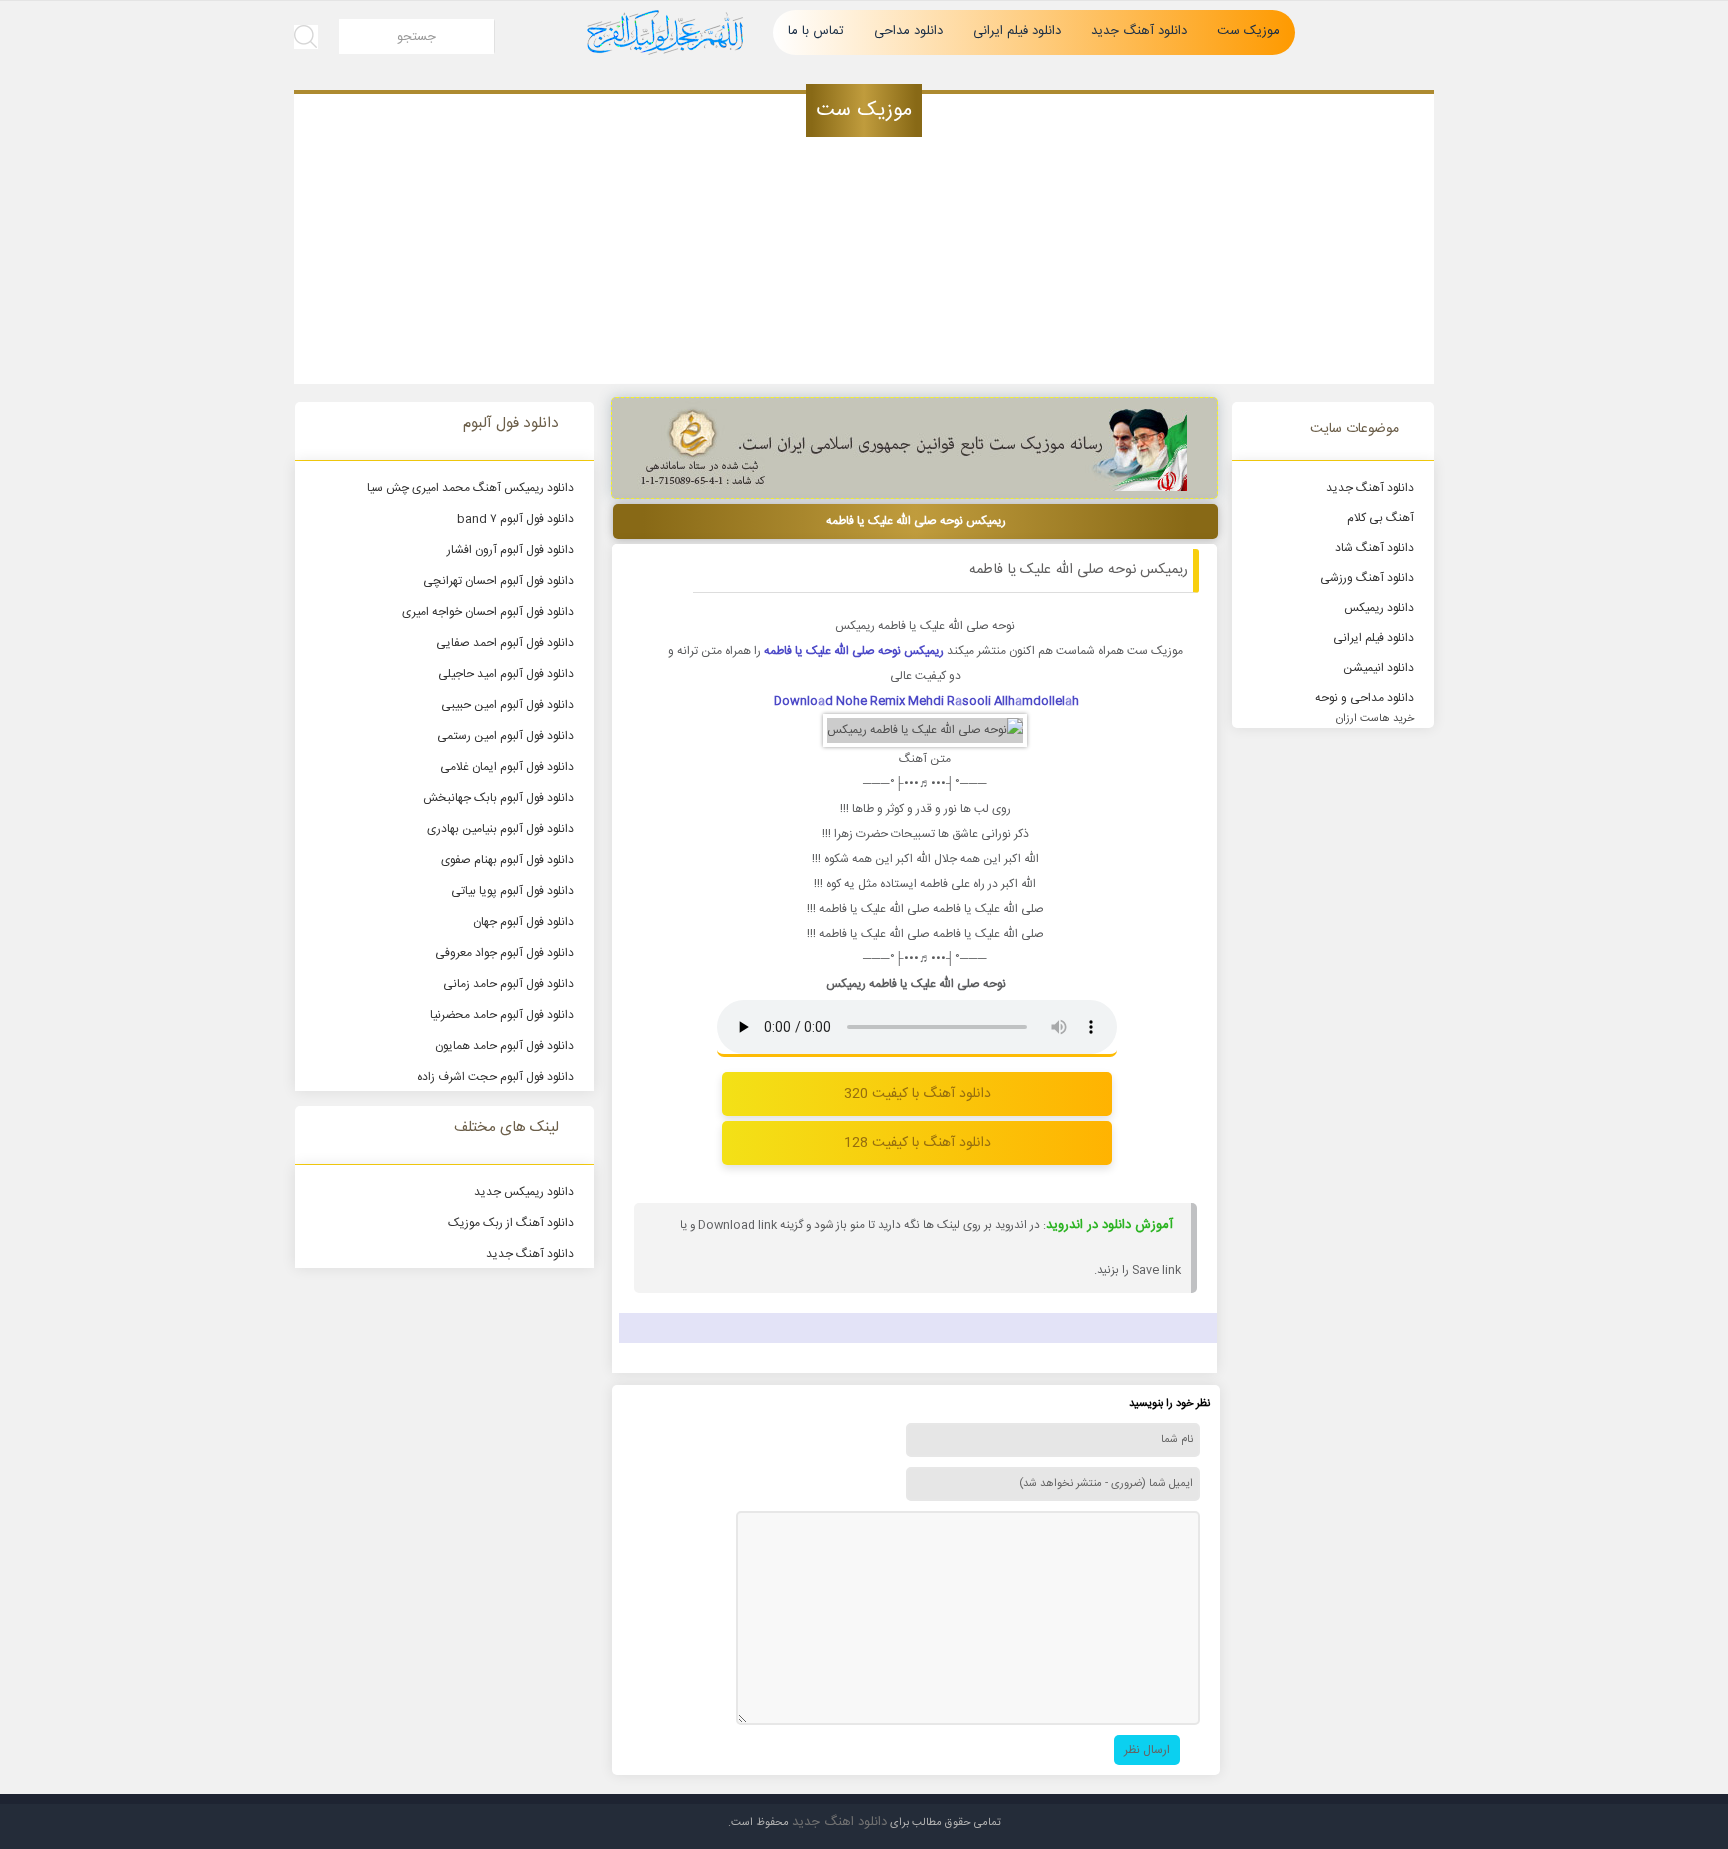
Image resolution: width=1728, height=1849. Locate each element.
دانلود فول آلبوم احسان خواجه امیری (488, 612)
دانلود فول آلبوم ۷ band (515, 519)
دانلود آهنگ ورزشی (1367, 578)
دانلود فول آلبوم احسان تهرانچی (498, 581)
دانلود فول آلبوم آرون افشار (510, 550)
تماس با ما (816, 31)
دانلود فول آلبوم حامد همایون (504, 1046)
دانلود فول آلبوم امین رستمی (505, 736)
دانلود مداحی (908, 31)
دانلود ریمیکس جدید (524, 1192)
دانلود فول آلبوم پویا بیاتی (512, 891)
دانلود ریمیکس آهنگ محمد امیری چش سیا (470, 488)
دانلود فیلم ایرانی (1017, 31)
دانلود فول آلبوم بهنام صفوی (507, 860)
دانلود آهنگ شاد (1374, 548)
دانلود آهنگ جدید (1139, 31)
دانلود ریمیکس (1379, 608)
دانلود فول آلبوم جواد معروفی (504, 953)
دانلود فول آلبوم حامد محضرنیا (502, 1015)
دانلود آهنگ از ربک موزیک (511, 1223)
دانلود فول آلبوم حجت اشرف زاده (495, 1077)
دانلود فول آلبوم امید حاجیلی (506, 674)
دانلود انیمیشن (1378, 668)
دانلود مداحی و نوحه (1364, 698)
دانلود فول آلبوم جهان (523, 922)
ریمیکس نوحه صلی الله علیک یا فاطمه (1078, 570)
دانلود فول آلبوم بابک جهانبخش (498, 798)
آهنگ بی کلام (1380, 518)
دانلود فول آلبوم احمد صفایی (505, 643)
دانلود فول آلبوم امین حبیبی (507, 705)
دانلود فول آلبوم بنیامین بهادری (500, 829)
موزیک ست (1248, 31)
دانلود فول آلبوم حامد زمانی (508, 984)
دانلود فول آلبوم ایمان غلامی (507, 767)
